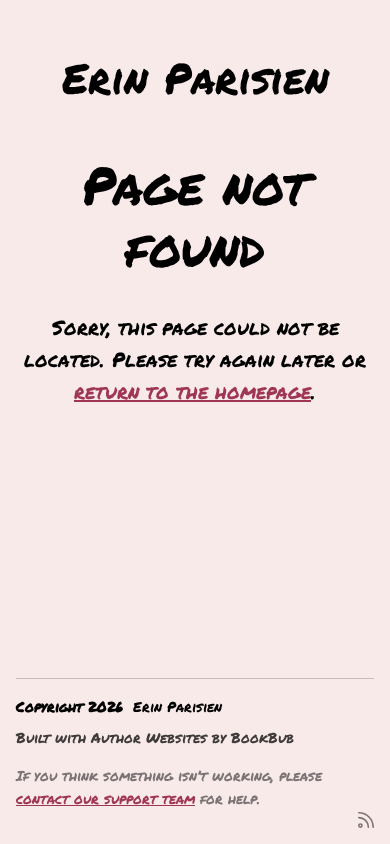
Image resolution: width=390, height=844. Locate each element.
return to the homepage (192, 391)
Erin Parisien (195, 77)
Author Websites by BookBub (192, 737)
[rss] (366, 818)
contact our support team (105, 798)
